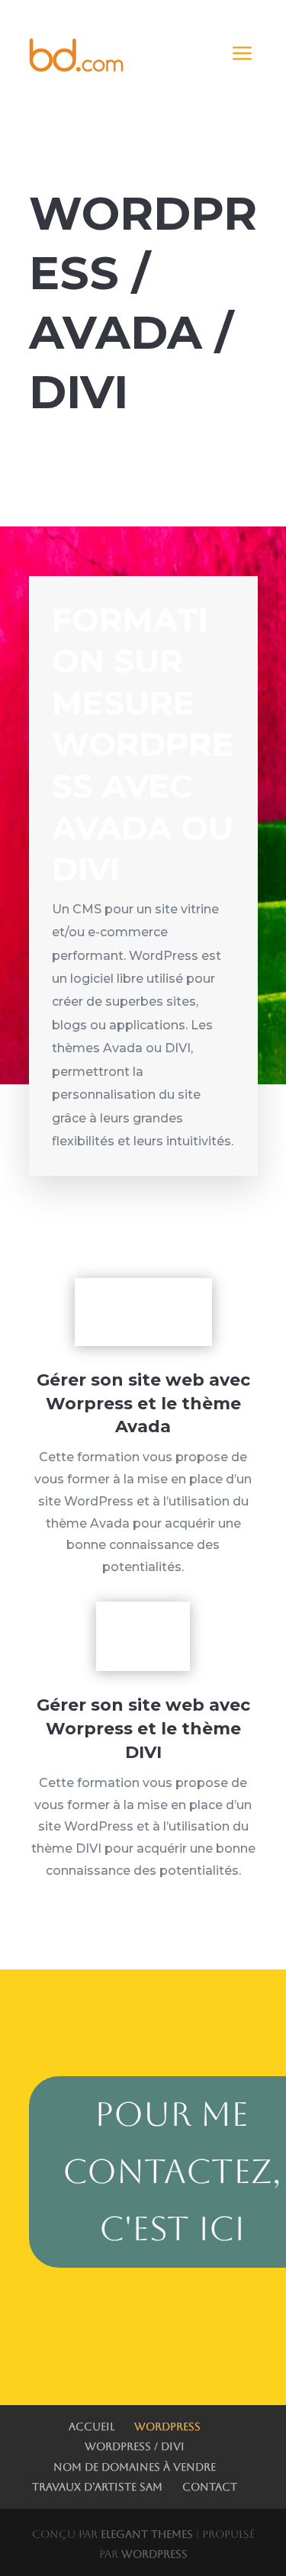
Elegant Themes (147, 2534)
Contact (210, 2487)
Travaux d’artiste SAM (97, 2487)
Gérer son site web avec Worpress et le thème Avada (143, 1404)
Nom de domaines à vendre (135, 2467)
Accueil (92, 2426)
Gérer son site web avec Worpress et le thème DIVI (143, 1729)
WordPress (167, 2426)
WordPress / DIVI (135, 2446)
